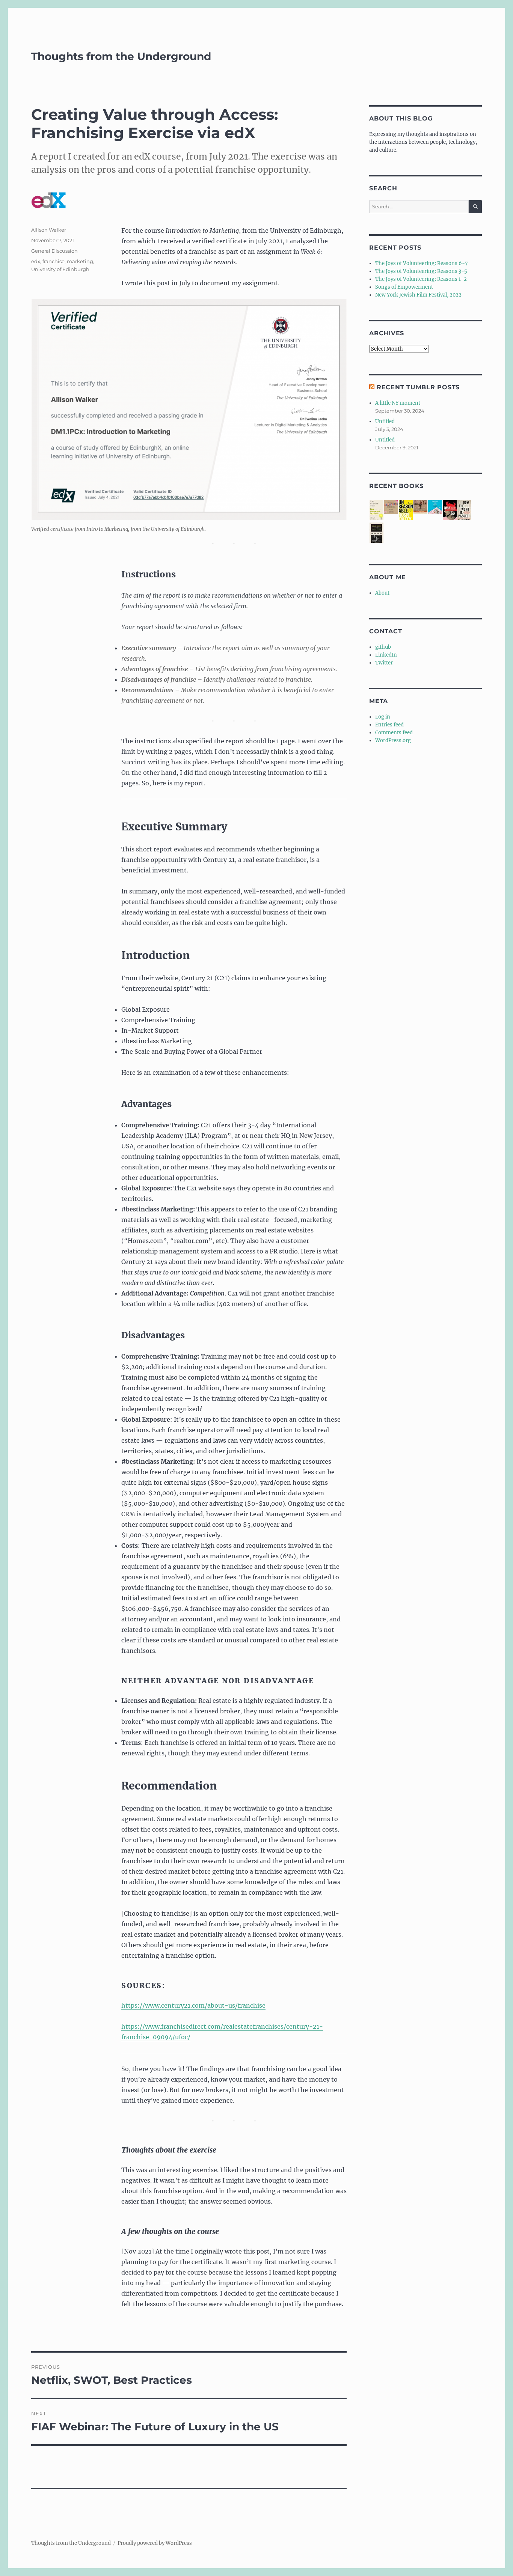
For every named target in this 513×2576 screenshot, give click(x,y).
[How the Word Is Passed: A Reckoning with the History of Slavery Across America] (464, 511)
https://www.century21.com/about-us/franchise (193, 2005)
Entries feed (389, 725)
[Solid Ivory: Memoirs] (376, 533)
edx (36, 261)
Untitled (385, 421)
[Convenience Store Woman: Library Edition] (435, 507)
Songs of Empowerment (404, 287)
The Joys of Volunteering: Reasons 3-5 (421, 271)
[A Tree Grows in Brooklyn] (420, 507)
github (383, 647)
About (382, 593)
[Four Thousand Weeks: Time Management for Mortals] (376, 511)
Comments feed (394, 733)
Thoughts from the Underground (121, 56)
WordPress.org (393, 740)
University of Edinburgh (60, 269)
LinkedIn (386, 655)
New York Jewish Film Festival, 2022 (418, 295)
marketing (80, 261)
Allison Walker (49, 230)
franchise (54, 261)
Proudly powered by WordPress (155, 2543)
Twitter (384, 663)
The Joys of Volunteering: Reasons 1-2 (421, 279)
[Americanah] (391, 507)
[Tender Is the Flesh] (450, 511)
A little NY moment (398, 403)
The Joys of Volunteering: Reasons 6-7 (422, 263)
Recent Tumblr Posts (418, 387)
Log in (383, 717)
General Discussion (54, 251)
